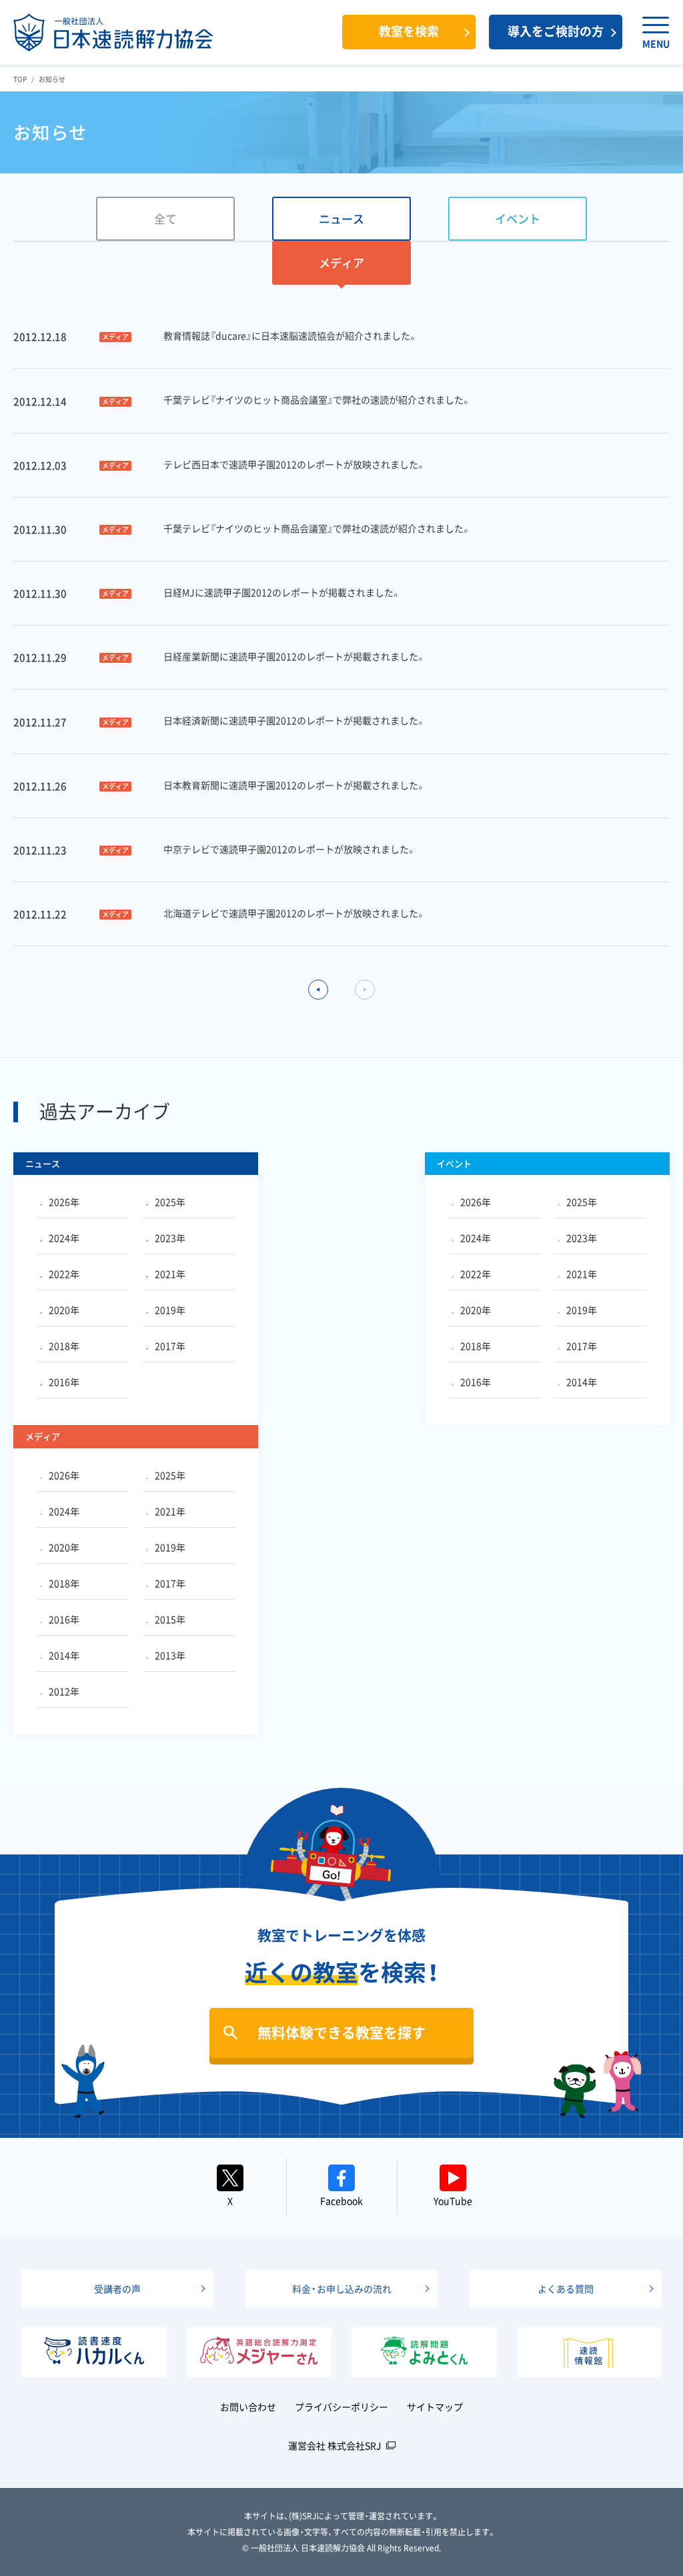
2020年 (64, 1310)
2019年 (170, 1310)
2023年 (170, 1238)
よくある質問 (566, 2289)
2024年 (64, 1238)
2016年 (64, 1382)
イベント (518, 218)
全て (165, 218)
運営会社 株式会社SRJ (335, 2445)
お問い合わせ (248, 2407)
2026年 (64, 1202)
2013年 (170, 1655)
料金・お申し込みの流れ (342, 2289)
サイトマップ (435, 2407)
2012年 (64, 1691)
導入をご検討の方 (556, 31)
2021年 (170, 1274)
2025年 (170, 1202)
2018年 (64, 1346)
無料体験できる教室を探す (341, 2032)
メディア (341, 262)
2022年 (64, 1274)
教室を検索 (409, 31)
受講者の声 (117, 2289)
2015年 (170, 1619)
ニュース (341, 218)
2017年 (170, 1346)
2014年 (582, 1382)
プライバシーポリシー (341, 2407)
